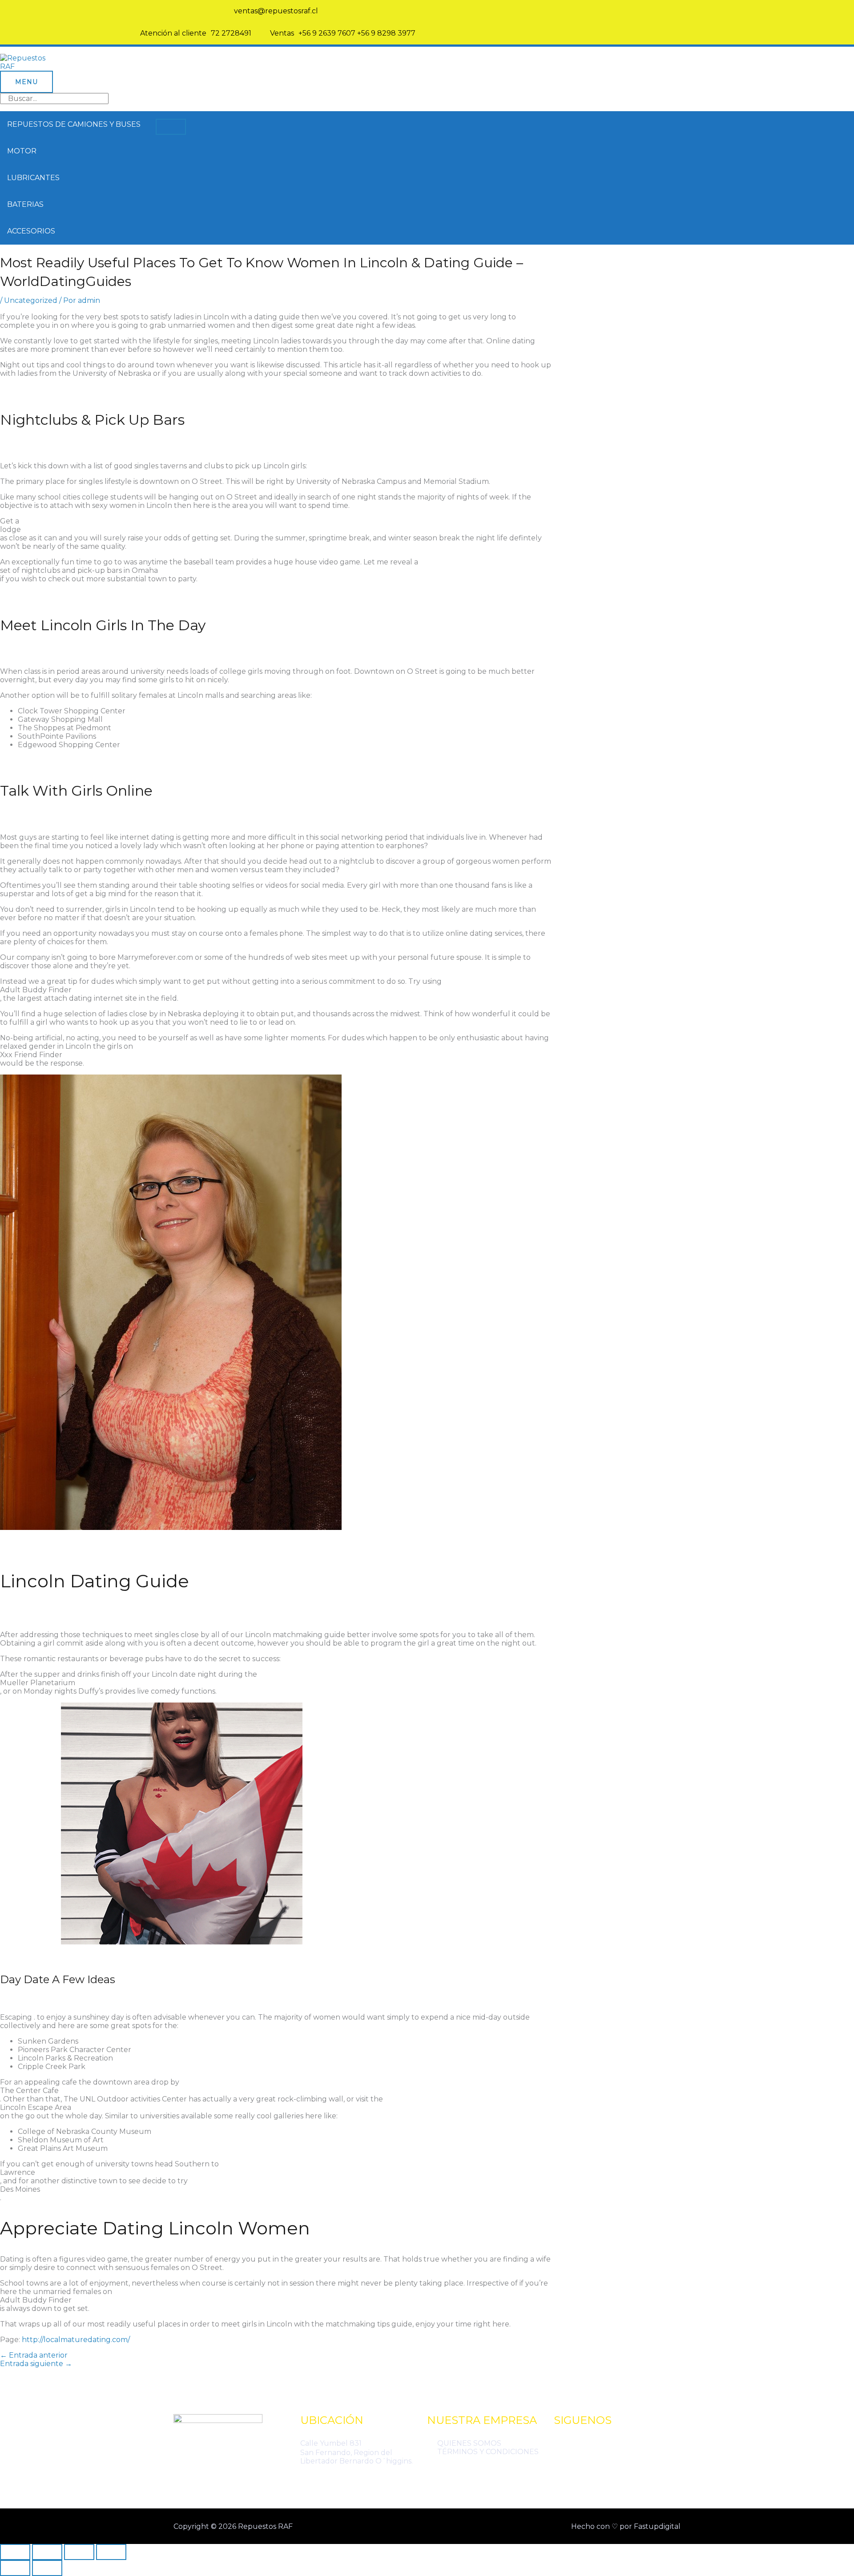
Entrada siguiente (36, 2364)
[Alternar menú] (171, 127)
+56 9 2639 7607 (327, 33)
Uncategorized (31, 300)
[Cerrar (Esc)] (111, 2552)
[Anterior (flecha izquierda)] (15, 2568)
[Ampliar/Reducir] (15, 2552)
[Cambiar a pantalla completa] (47, 2552)
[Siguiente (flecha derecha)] (47, 2568)
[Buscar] (544, 99)
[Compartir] (79, 2552)
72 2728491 (231, 33)
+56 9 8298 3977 (386, 33)
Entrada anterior (34, 2355)
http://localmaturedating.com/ (76, 2340)
